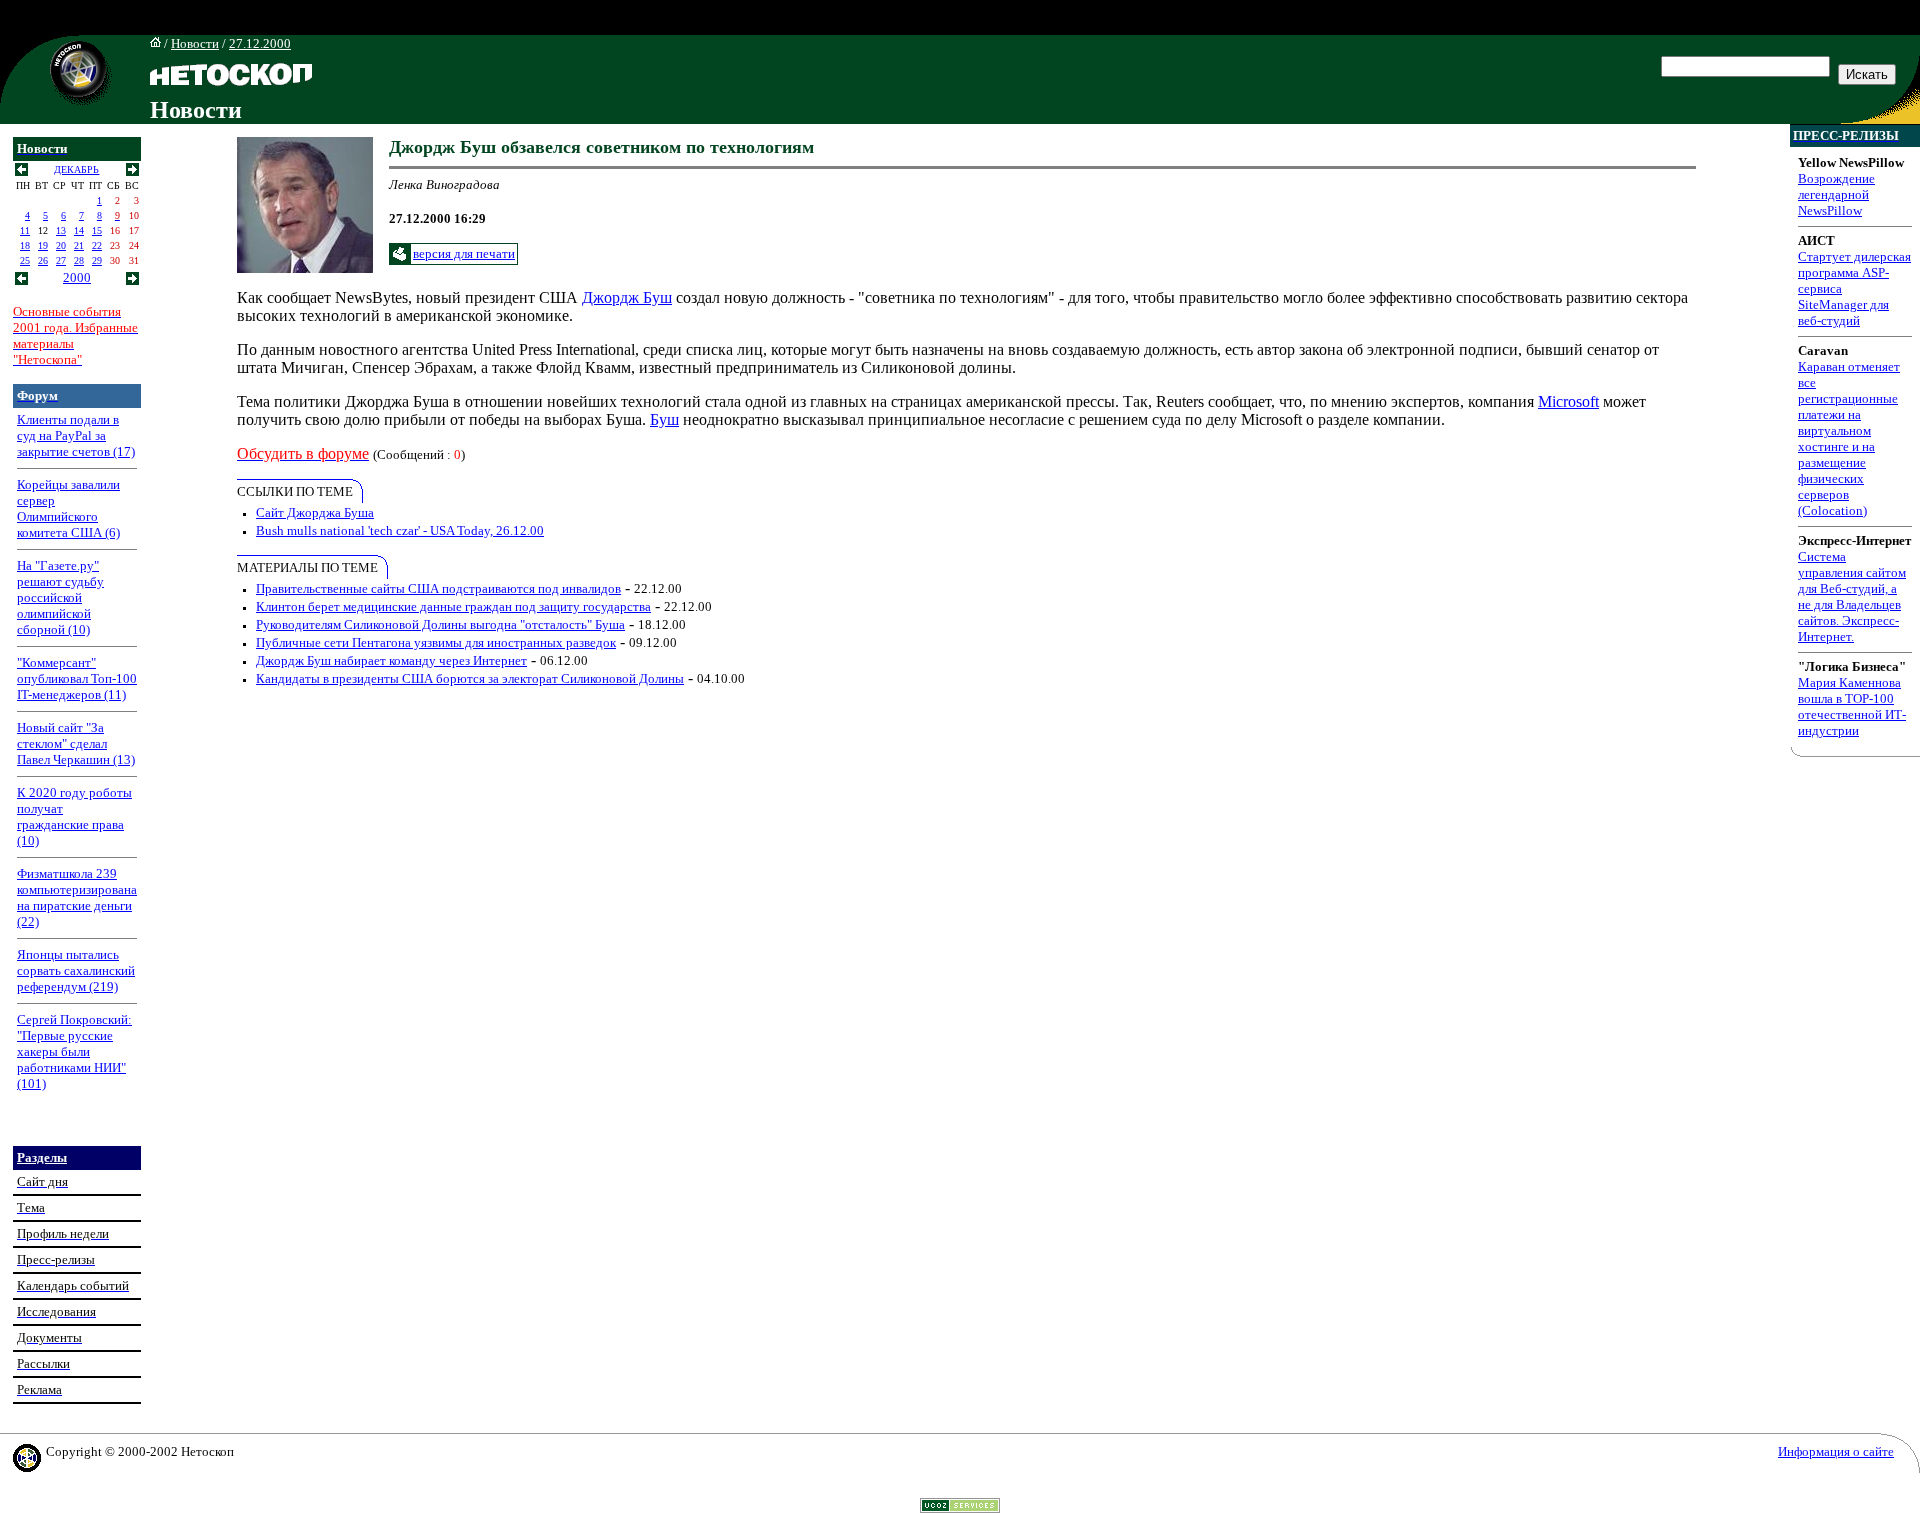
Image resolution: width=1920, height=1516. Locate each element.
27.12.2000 (260, 43)
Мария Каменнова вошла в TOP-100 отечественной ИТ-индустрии (1852, 706)
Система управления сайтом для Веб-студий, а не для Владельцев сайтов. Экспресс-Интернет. (1852, 596)
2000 (77, 277)
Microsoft (1568, 401)
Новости (195, 43)
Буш (664, 419)
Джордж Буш (627, 297)
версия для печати (464, 253)
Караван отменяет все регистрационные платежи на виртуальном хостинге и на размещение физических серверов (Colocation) (1849, 438)
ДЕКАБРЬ (76, 169)
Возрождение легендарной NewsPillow (1836, 194)
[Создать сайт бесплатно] (960, 1507)
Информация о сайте (1836, 1451)
